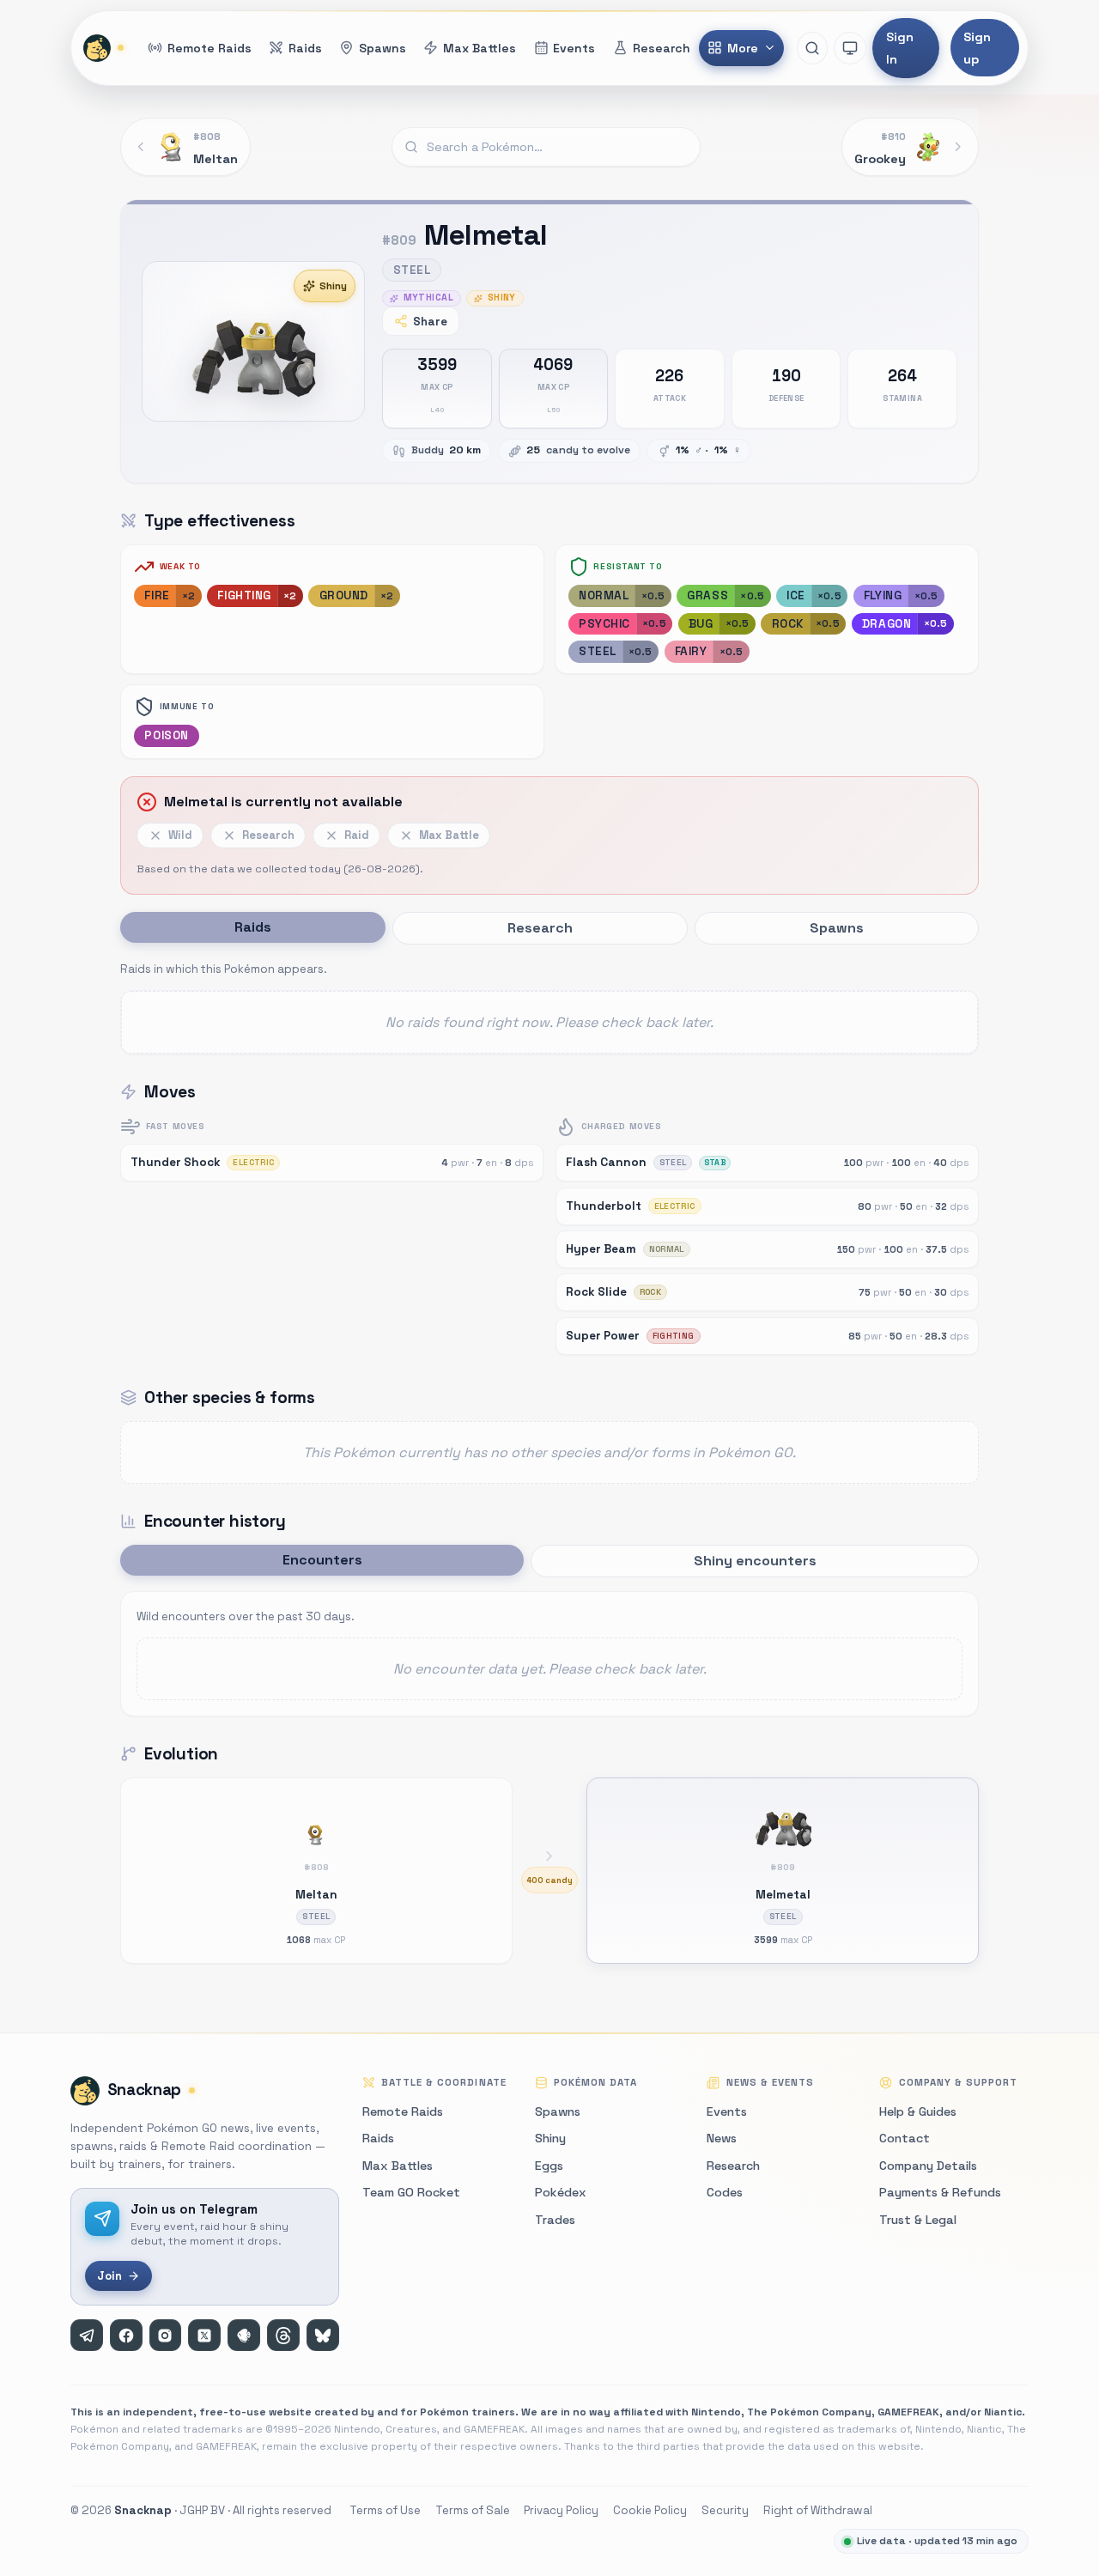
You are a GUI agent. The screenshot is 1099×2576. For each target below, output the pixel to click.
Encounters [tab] (322, 1560)
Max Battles (398, 2166)
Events (727, 2111)
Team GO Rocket (411, 2192)
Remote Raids (403, 2111)
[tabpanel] (549, 1006)
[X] (204, 2336)
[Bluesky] (323, 2336)
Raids (378, 2138)
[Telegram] (87, 2336)
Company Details (928, 2166)
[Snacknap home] (105, 48)
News (722, 2138)
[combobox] (546, 147)
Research (733, 2166)
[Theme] (850, 48)
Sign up (977, 48)
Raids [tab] (253, 927)
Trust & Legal (918, 2220)
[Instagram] (166, 2336)
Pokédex (561, 2192)
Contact (905, 2138)
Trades (555, 2220)
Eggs (549, 2166)
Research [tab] (540, 928)
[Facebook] (126, 2336)
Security (725, 2510)
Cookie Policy (650, 2510)
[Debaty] (244, 2336)
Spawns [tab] (837, 928)
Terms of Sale (473, 2510)
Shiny (333, 286)
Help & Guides (918, 2111)
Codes (725, 2192)
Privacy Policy (561, 2510)
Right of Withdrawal (818, 2510)
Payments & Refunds (940, 2192)
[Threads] (283, 2336)
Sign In (900, 48)
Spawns (558, 2111)
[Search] (812, 48)
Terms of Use (385, 2510)
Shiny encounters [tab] (755, 1561)
